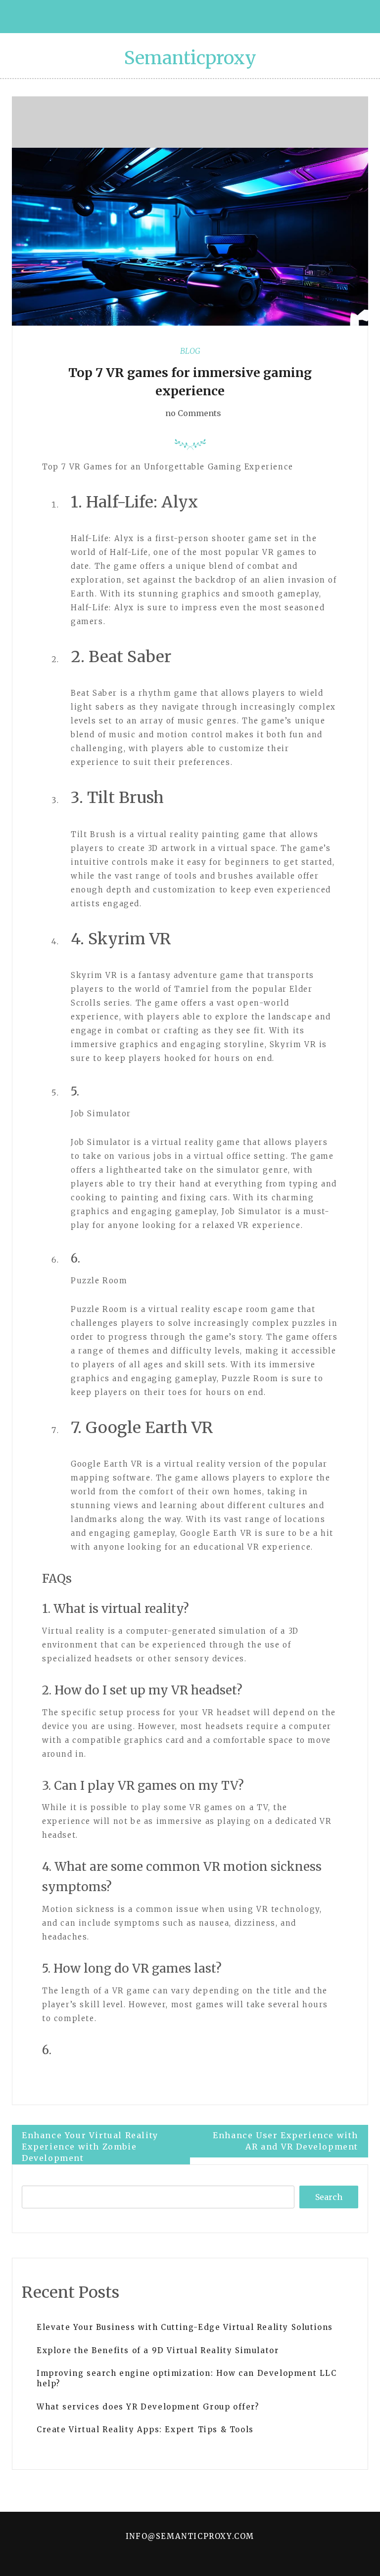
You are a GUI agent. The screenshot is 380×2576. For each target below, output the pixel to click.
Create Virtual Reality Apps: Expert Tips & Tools (145, 2429)
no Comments (192, 413)
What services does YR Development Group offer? (148, 2407)
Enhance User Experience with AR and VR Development (285, 2141)
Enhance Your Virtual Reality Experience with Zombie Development (90, 2147)
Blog (190, 351)
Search (329, 2197)
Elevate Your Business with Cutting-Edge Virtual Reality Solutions (185, 2327)
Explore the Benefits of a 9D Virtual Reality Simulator (158, 2350)
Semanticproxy (190, 58)
